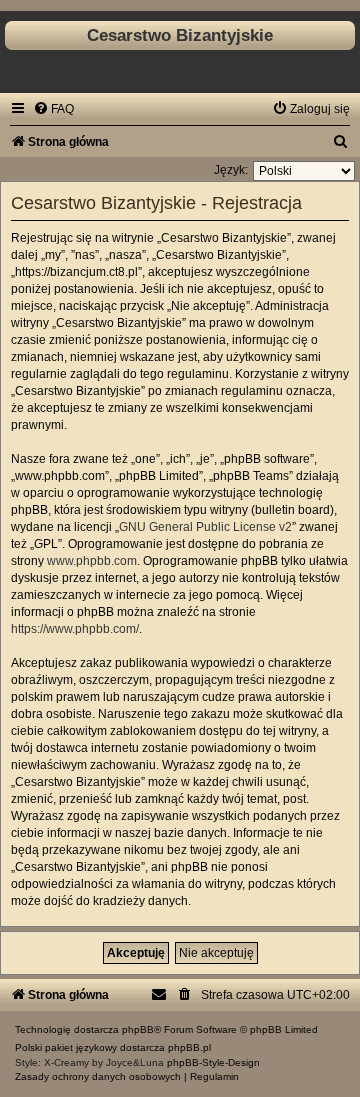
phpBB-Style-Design (213, 1062)
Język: (231, 170)
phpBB (138, 1029)
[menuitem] (53, 109)
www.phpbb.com (92, 561)
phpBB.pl (189, 1047)
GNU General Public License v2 (205, 527)
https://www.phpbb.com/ (75, 629)
